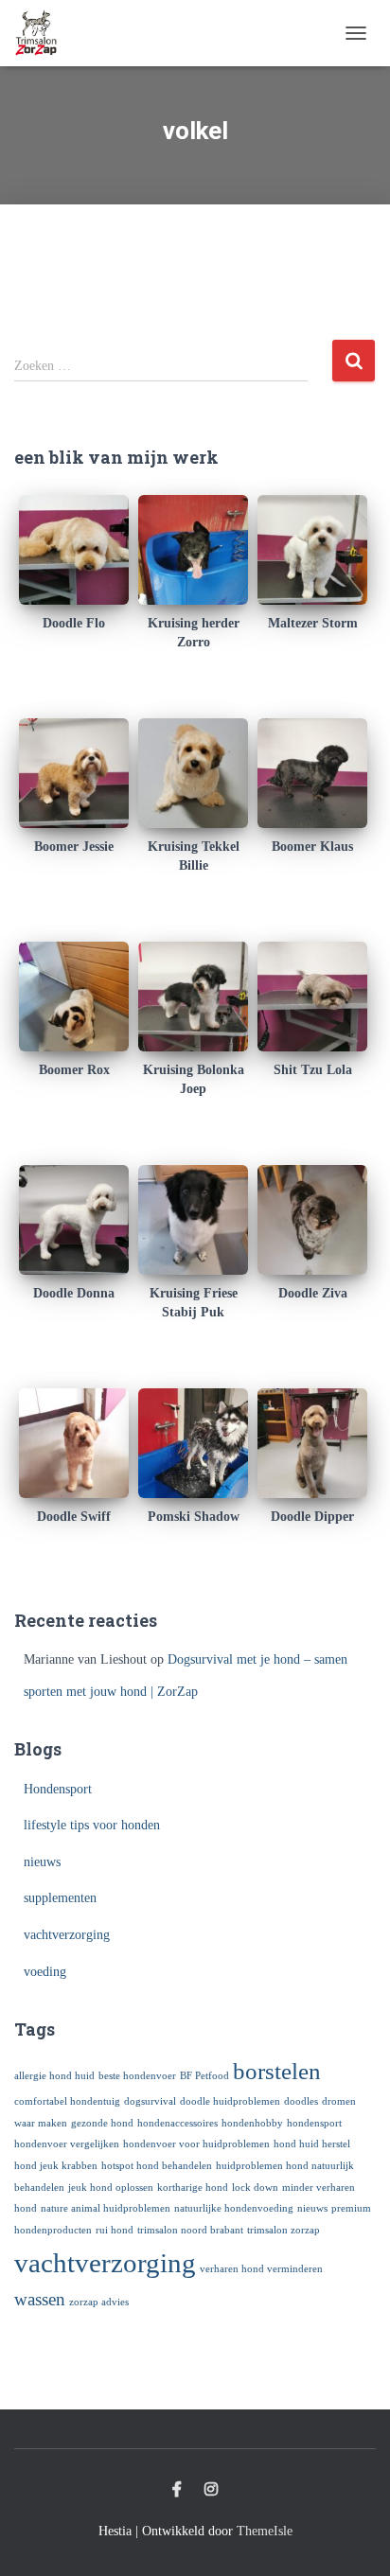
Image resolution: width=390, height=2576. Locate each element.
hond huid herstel (312, 2144)
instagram (211, 2490)
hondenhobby (252, 2123)
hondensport (314, 2123)
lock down (255, 2188)
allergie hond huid (54, 2076)
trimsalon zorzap (284, 2230)
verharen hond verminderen (261, 2269)
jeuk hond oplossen (111, 2188)
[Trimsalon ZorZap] (43, 33)
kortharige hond (193, 2188)
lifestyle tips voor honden (92, 1825)
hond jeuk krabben (56, 2166)
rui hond (115, 2230)
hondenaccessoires (177, 2123)
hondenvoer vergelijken (67, 2144)
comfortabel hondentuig (67, 2101)
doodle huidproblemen (230, 2101)
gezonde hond (102, 2123)
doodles (301, 2101)
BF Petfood (204, 2076)
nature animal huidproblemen (106, 2208)
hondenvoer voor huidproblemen (196, 2144)
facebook (177, 2490)
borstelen (277, 2071)
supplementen (60, 1898)
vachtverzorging (67, 1935)
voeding (45, 1972)
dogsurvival (150, 2101)
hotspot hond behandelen (157, 2166)
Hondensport (58, 1789)
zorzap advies (99, 2302)
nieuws (42, 1862)
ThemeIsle (265, 2531)
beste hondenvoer (137, 2076)
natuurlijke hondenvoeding (234, 2208)
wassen (40, 2299)
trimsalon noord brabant (190, 2230)
